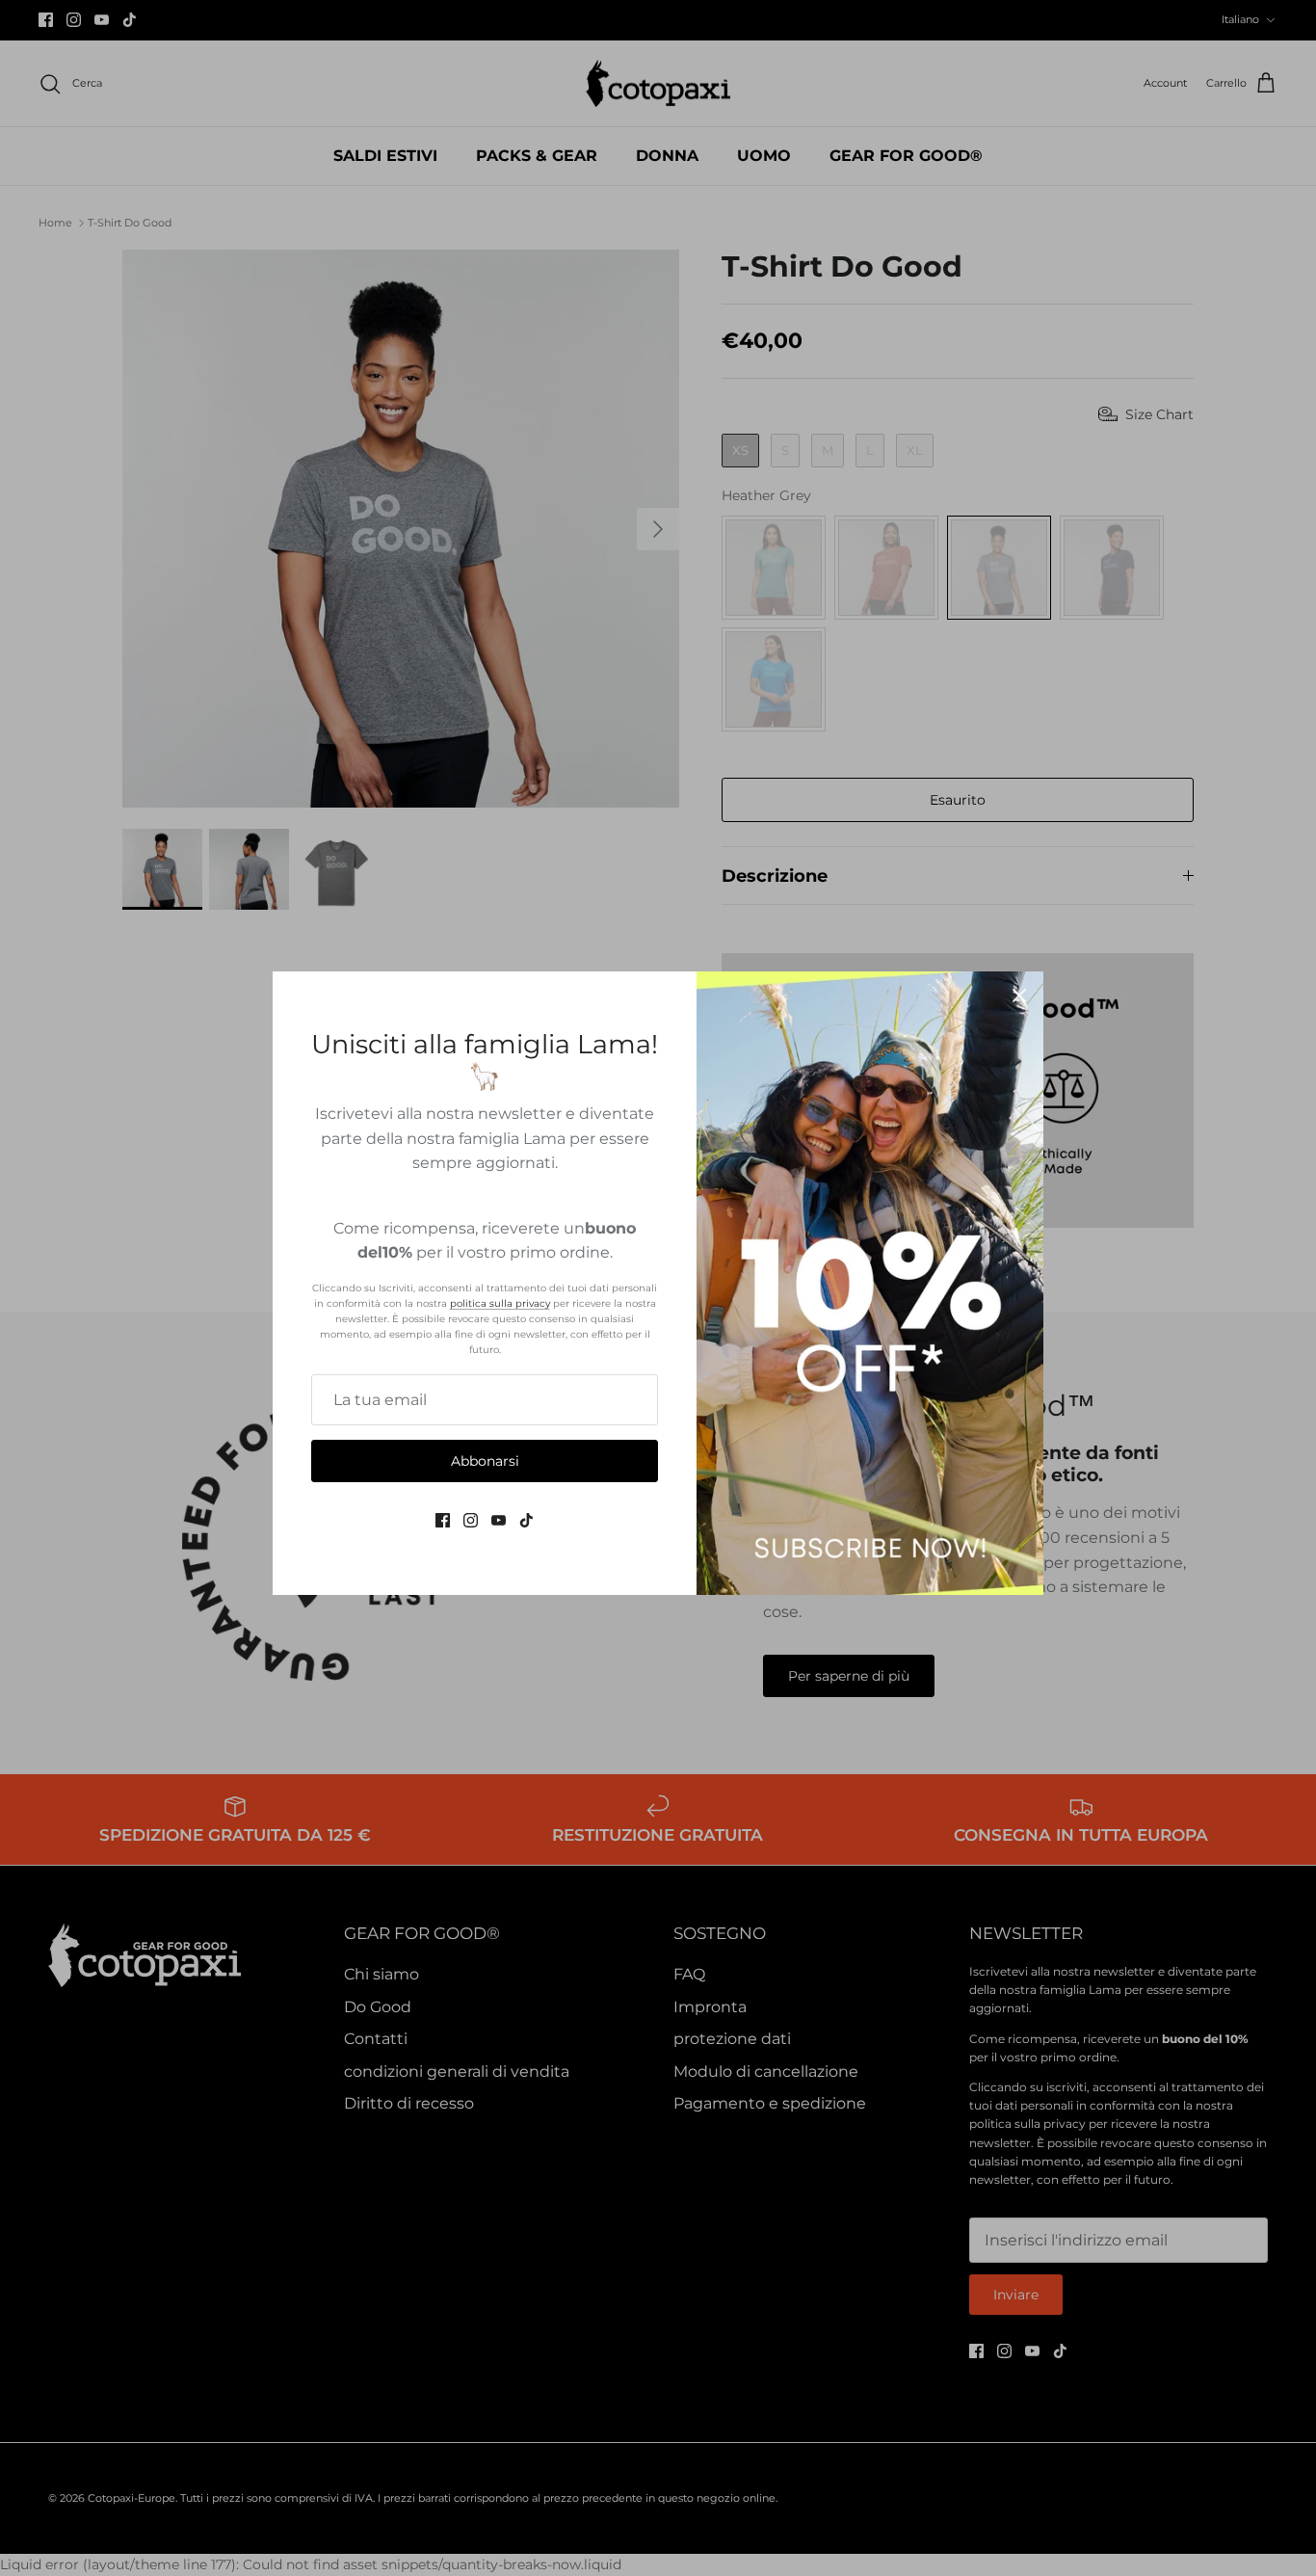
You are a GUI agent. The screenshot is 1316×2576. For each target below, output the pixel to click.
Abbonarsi (485, 1461)
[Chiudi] (1019, 996)
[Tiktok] (526, 1520)
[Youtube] (499, 1520)
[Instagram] (471, 1520)
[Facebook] (443, 1520)
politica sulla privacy (500, 1303)
